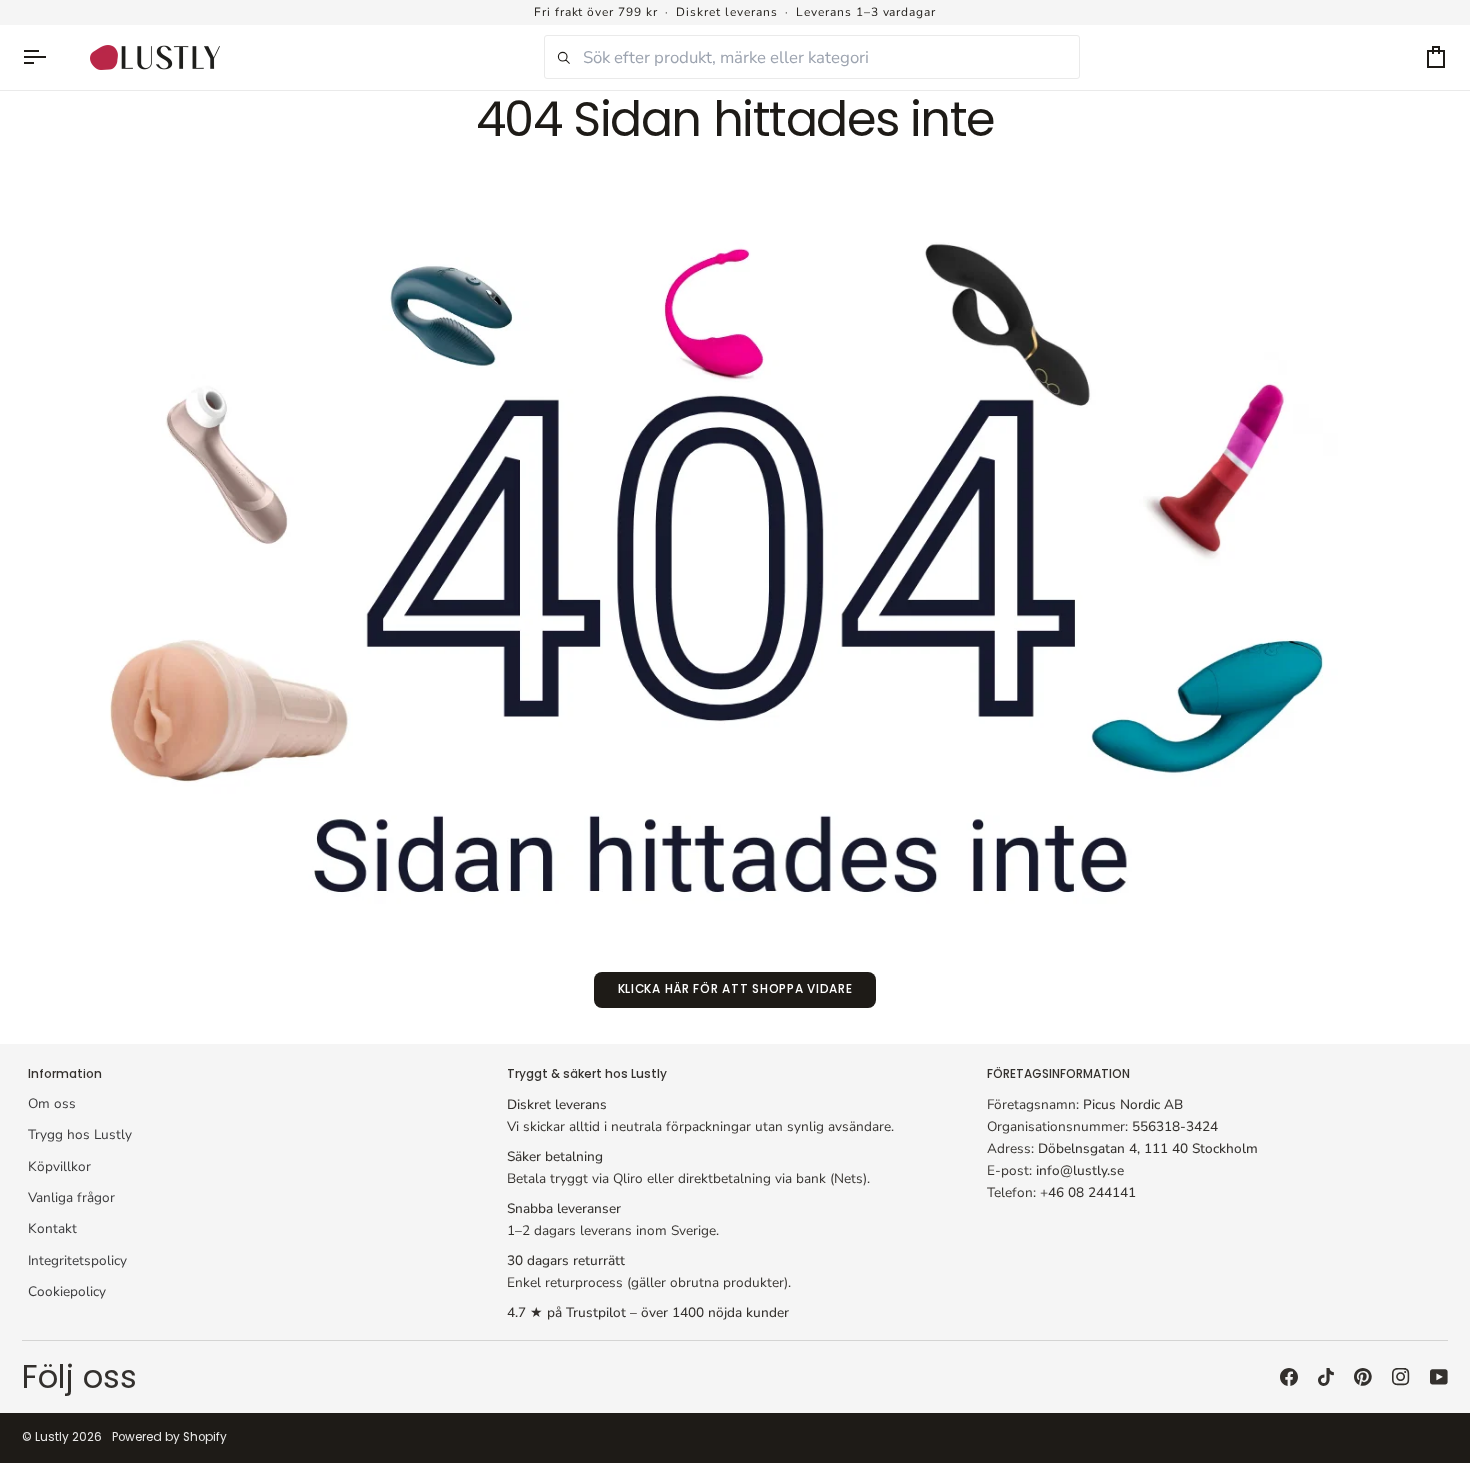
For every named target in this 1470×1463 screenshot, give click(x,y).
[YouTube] (1439, 1377)
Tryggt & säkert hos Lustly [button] (587, 1074)
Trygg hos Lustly (80, 1134)
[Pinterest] (1363, 1377)
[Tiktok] (1326, 1377)
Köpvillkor (59, 1166)
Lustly (52, 1437)
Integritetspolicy (77, 1260)
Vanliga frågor (71, 1197)
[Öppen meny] (44, 57)
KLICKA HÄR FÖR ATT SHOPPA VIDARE (735, 989)
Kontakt (52, 1228)
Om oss (52, 1103)
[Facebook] (1289, 1377)
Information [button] (65, 1074)
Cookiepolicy (67, 1291)
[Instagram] (1401, 1377)
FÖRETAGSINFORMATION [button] (1058, 1074)
